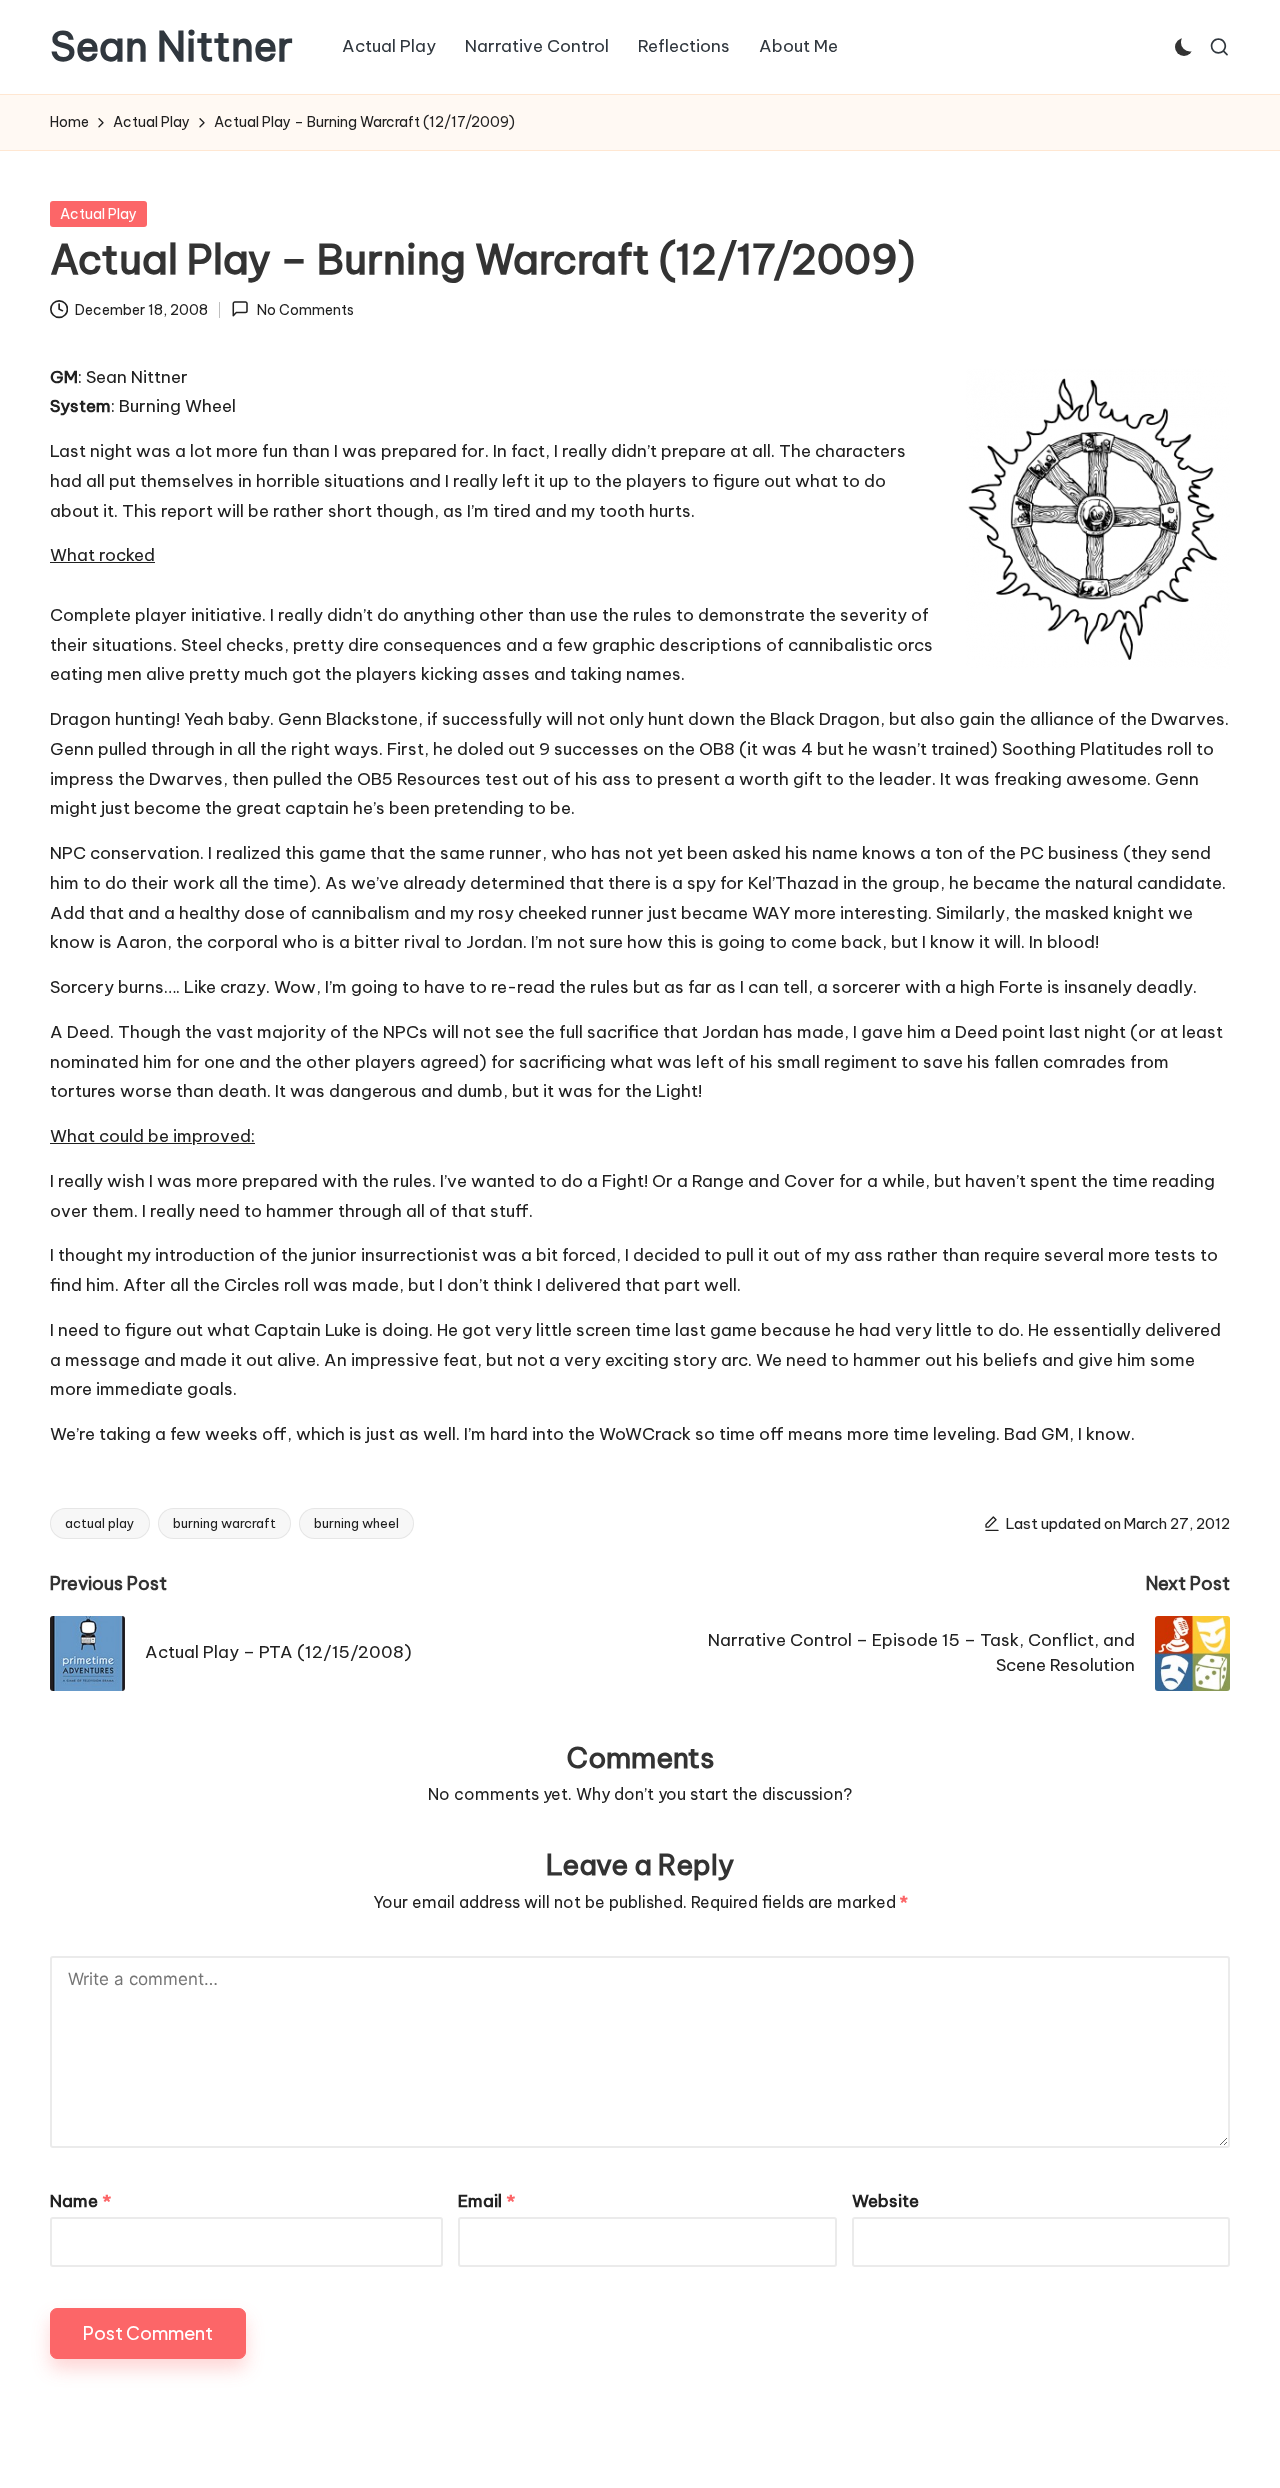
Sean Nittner (171, 47)
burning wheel (356, 1523)
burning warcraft (224, 1523)
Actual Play (98, 214)
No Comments (305, 310)
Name (80, 2201)
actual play (100, 1523)
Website (885, 2201)
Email (486, 2201)
